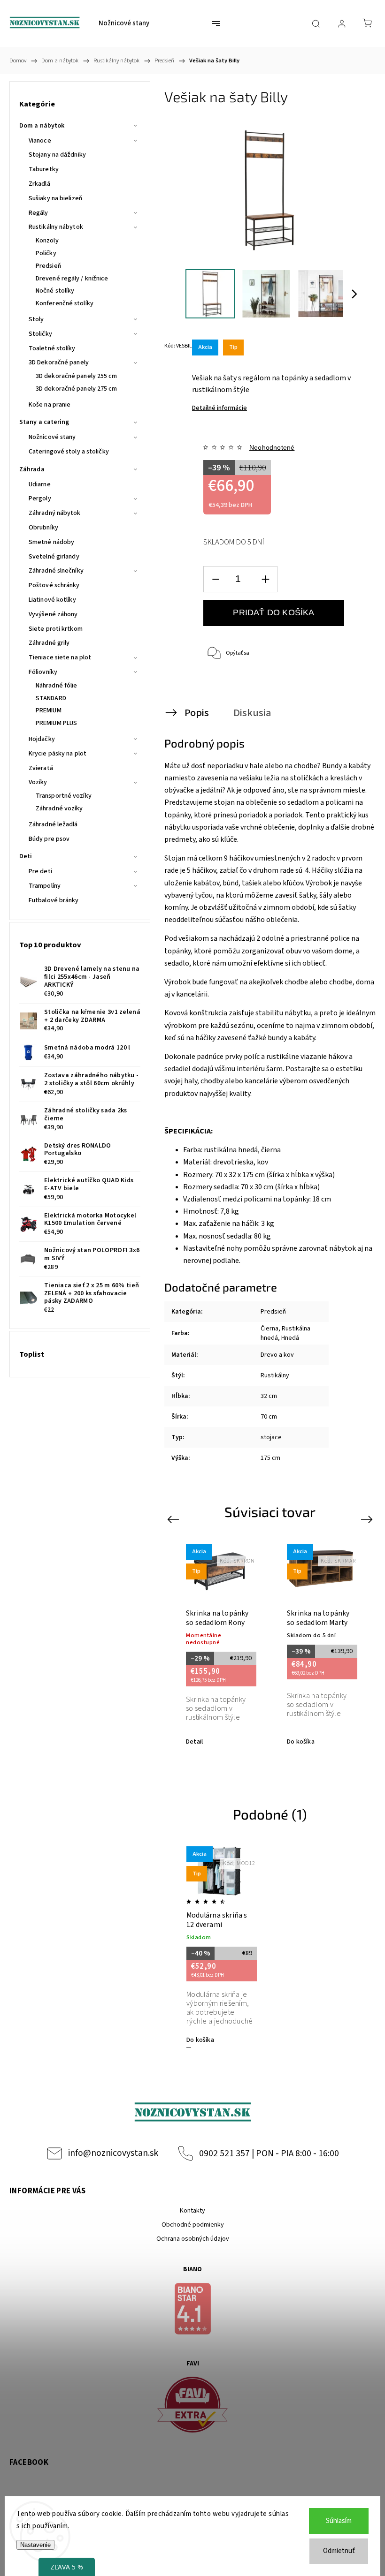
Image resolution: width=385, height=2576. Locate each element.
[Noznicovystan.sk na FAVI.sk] (192, 2406)
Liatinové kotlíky (52, 600)
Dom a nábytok (42, 126)
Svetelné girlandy (54, 557)
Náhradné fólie (56, 686)
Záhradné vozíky (59, 808)
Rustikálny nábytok (56, 227)
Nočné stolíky (55, 291)
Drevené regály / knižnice (72, 279)
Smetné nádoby (51, 542)
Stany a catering (44, 422)
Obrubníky (43, 528)
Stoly (36, 319)
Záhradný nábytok (55, 513)
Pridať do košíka (273, 612)
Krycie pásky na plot (58, 754)
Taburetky (44, 169)
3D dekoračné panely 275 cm (77, 389)
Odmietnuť (339, 2551)
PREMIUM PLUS (56, 723)
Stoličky (40, 334)
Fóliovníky (43, 672)
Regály (38, 213)
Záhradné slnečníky (56, 571)
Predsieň (48, 266)
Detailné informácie (219, 408)
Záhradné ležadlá (53, 824)
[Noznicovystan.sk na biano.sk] (192, 2310)
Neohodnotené (272, 447)
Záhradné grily (49, 643)
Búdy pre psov (49, 839)
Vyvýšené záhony (53, 614)
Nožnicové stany (52, 437)
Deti (26, 856)
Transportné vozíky (64, 796)
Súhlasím (339, 2521)
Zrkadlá (39, 184)
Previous (174, 1519)
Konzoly (47, 241)
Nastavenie (35, 2545)
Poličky (46, 253)
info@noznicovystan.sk (113, 2153)
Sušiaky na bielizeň (55, 198)
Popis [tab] (197, 713)
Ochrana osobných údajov (193, 2239)
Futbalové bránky (54, 900)
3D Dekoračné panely (59, 363)
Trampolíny (45, 886)
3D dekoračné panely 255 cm (77, 376)
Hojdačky (42, 739)
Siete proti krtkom (56, 629)
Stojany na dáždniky (57, 155)
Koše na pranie (50, 405)
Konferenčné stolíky (65, 303)
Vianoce (40, 141)
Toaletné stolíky (52, 348)
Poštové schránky (54, 585)
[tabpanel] (219, 1646)
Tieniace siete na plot (60, 657)
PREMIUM (49, 710)
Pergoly (40, 499)
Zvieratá (41, 768)
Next (368, 1519)
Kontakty (192, 2211)
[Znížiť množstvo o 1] (216, 579)
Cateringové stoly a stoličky (69, 452)
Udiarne (40, 484)
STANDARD (51, 698)
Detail (194, 1742)
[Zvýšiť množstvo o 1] (265, 579)
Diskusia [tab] (252, 713)
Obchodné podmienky (193, 2225)
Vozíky (38, 782)
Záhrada (32, 469)
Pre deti (40, 871)
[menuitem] (124, 23)
